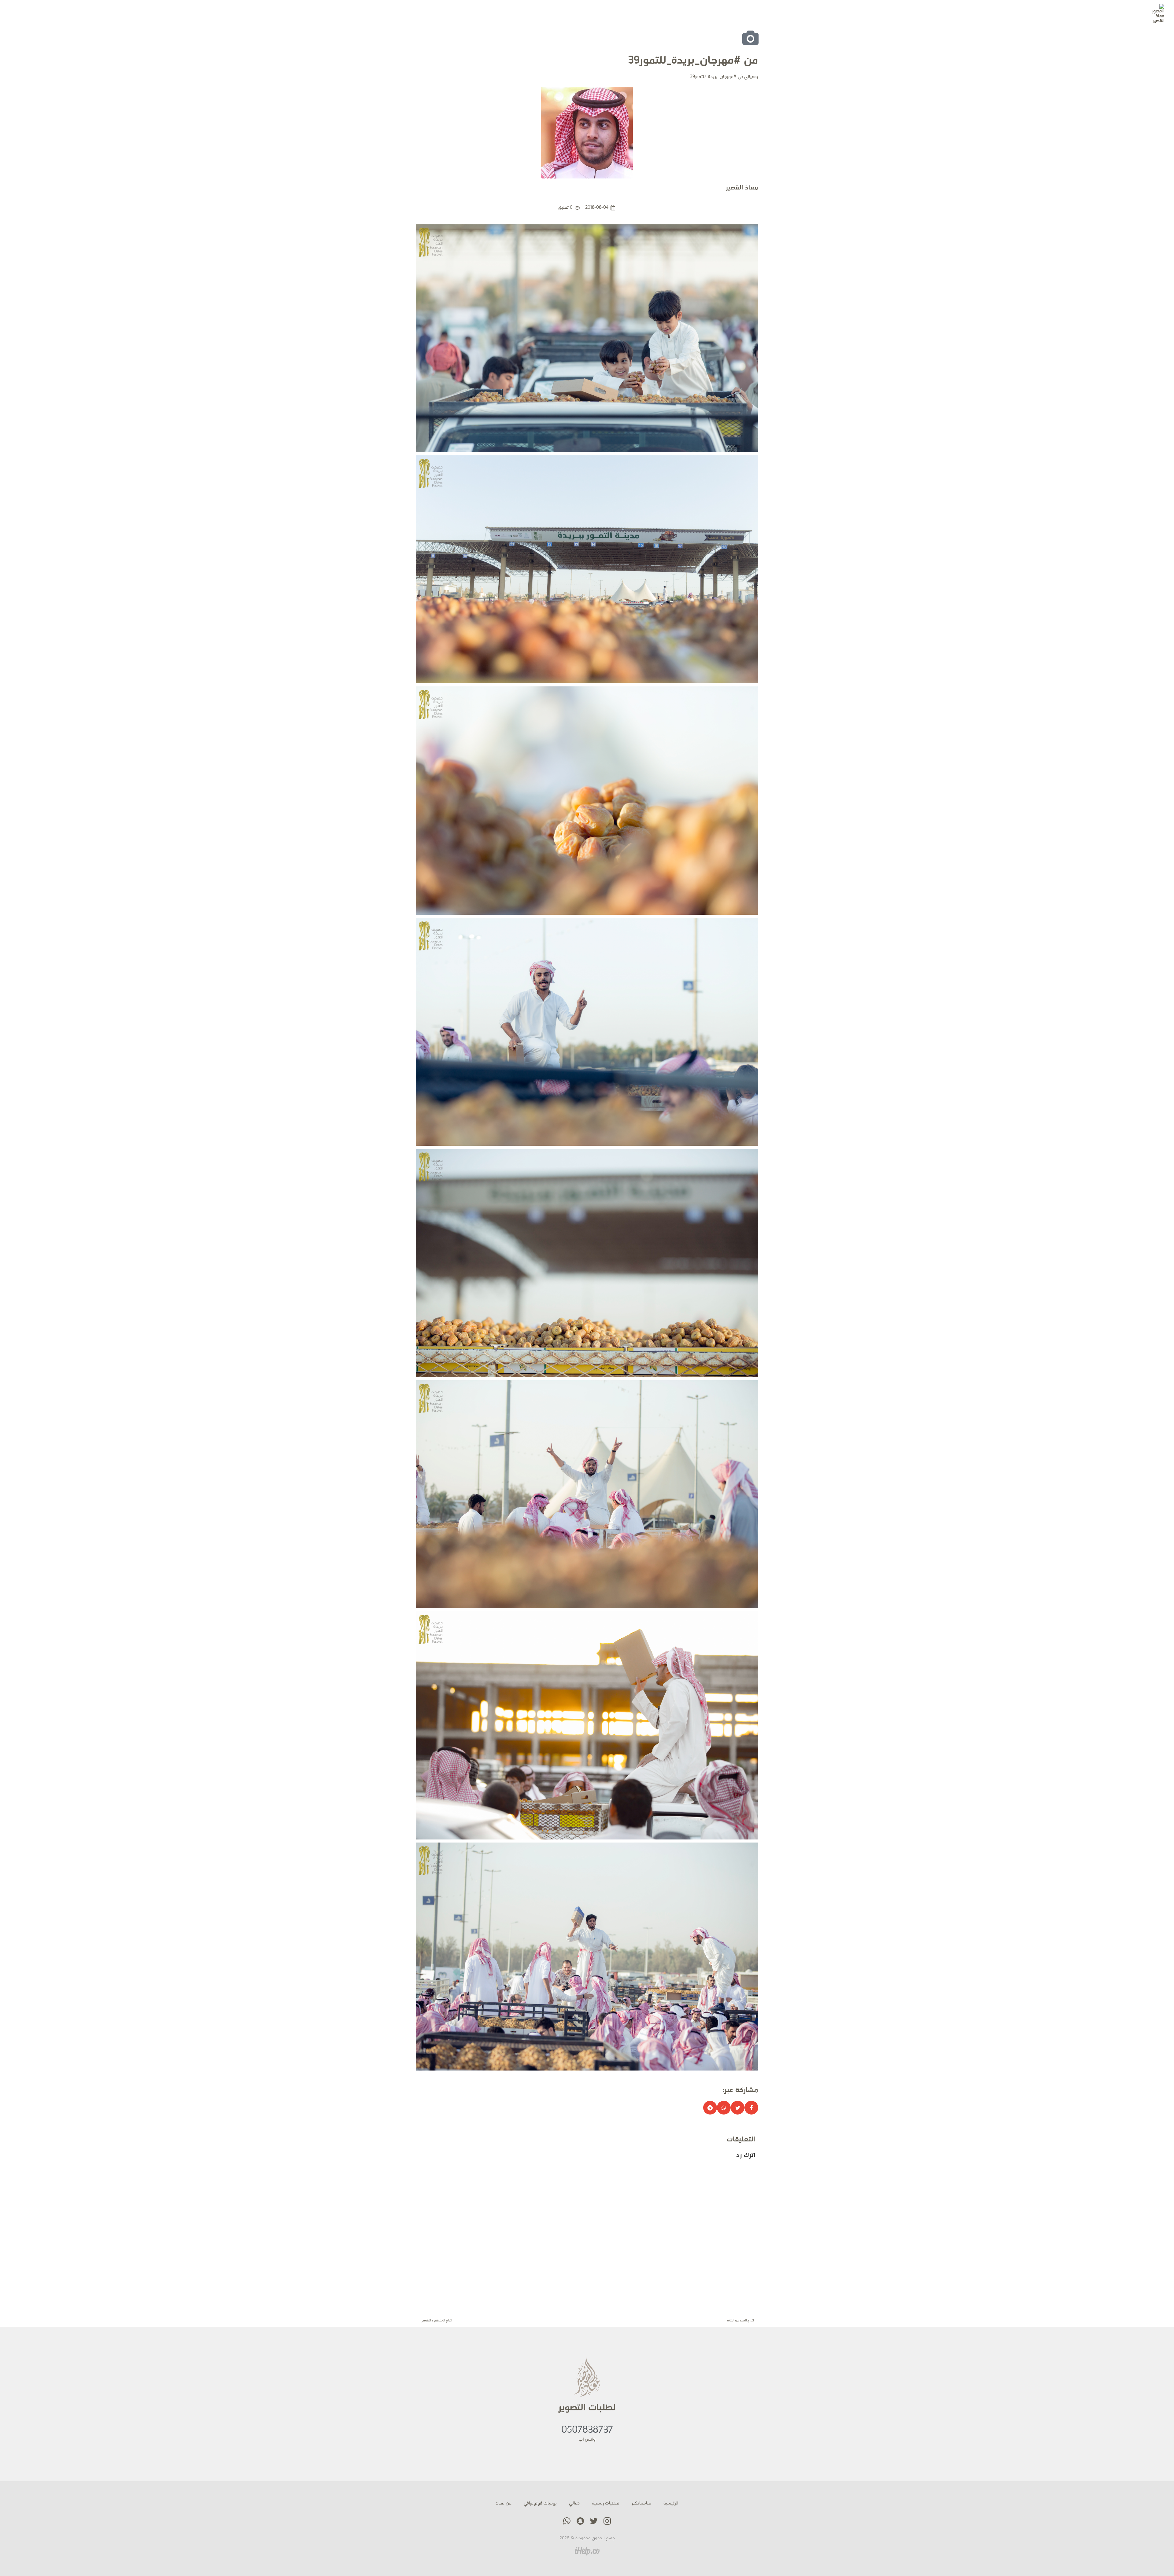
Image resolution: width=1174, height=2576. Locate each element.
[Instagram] (61, 14)
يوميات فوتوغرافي (540, 2503)
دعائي (574, 2503)
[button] (751, 2108)
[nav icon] (20, 14)
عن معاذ (504, 2503)
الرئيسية (671, 2503)
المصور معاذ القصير (1126, 10)
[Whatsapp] (39, 14)
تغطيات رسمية (606, 2503)
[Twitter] (72, 14)
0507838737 (587, 2430)
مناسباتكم (641, 2503)
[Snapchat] (50, 14)
